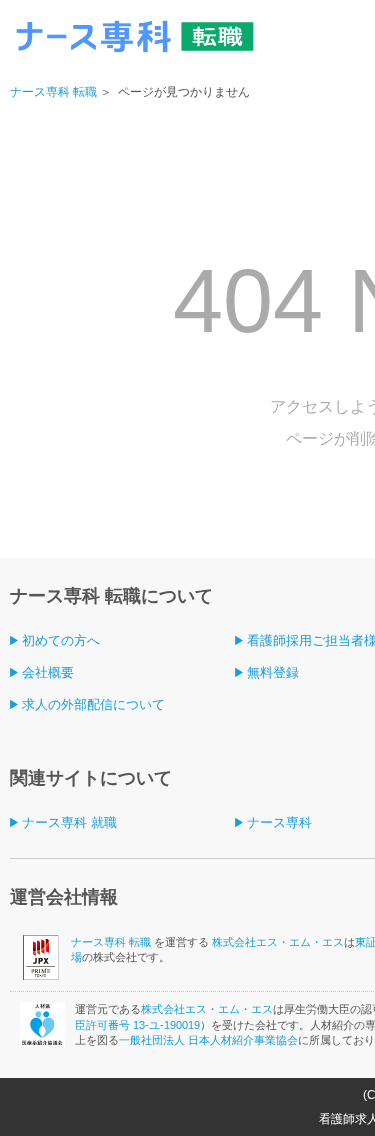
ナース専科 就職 (69, 822)
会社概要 (48, 672)
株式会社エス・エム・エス (278, 942)
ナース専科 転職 (53, 92)
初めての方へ (61, 640)
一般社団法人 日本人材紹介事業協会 (208, 1040)
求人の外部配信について (93, 704)
